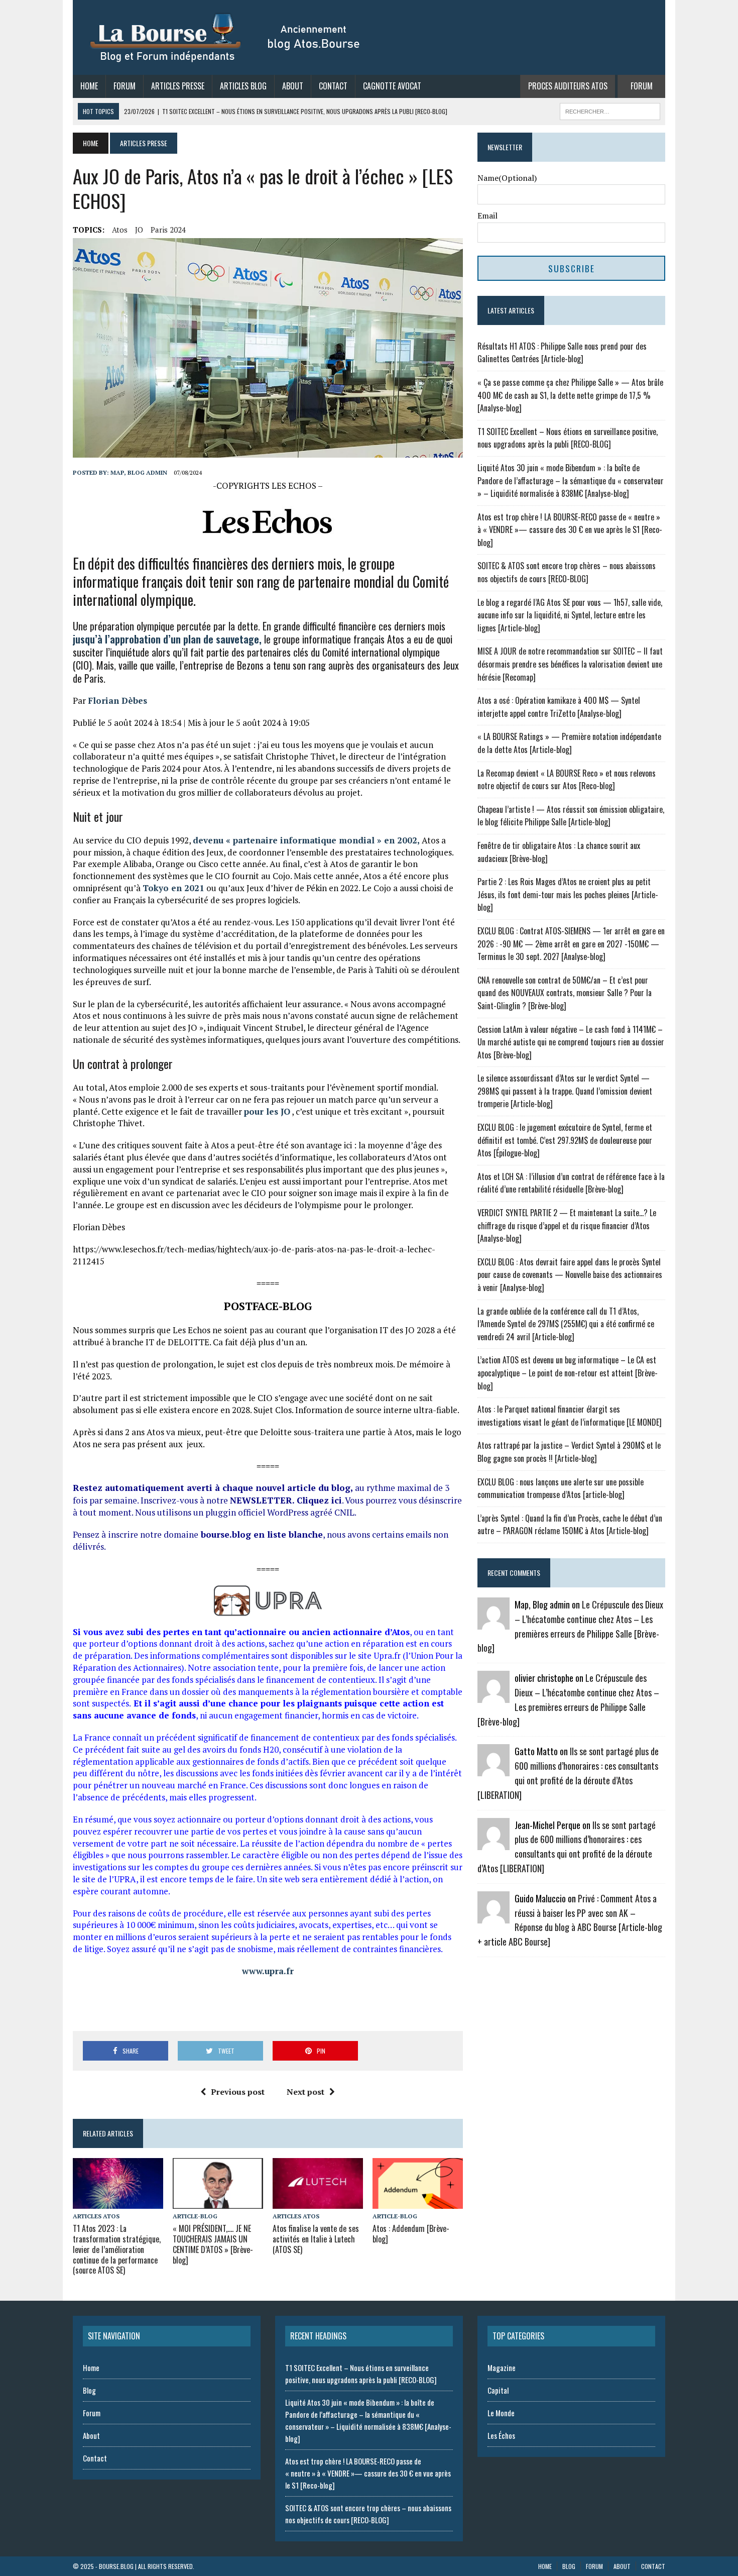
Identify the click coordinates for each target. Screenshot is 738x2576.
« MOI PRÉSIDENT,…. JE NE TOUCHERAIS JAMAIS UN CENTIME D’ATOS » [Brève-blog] (213, 2244)
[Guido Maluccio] (494, 1916)
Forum (125, 86)
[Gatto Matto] (494, 1770)
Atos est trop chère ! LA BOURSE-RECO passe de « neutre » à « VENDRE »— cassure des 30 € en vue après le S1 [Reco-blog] (570, 530)
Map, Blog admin (139, 472)
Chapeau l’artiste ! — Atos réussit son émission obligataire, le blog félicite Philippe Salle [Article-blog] (571, 816)
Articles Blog (243, 86)
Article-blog (195, 2216)
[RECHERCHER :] (610, 110)
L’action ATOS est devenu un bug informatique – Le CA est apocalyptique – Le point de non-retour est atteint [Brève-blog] (568, 1373)
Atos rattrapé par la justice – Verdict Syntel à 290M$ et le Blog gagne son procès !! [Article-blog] (569, 1452)
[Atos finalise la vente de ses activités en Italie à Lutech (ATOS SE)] (318, 2202)
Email (487, 216)
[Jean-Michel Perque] (494, 1843)
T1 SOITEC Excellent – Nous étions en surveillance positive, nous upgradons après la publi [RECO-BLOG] (568, 438)
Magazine (502, 2368)
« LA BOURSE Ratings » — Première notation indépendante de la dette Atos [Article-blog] (569, 743)
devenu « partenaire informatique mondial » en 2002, (306, 840)
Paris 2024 (168, 230)
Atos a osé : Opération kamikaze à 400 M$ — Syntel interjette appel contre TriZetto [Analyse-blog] (559, 707)
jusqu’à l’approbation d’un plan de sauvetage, (167, 639)
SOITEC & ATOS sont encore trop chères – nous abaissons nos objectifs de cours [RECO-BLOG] (567, 572)
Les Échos (501, 2435)
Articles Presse (178, 86)
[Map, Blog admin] (494, 1623)
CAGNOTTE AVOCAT (392, 86)
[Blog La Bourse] (226, 37)
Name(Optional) (507, 178)
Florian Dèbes (117, 701)
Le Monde (501, 2413)
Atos (120, 230)
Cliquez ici (319, 1500)
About (293, 86)
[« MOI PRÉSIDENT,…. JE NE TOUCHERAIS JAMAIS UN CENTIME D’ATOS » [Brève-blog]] (218, 2202)
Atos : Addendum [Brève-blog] (411, 2234)
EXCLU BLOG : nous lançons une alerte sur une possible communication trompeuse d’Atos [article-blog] (561, 1488)
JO (139, 230)
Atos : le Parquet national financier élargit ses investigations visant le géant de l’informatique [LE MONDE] (570, 1416)
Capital (498, 2390)
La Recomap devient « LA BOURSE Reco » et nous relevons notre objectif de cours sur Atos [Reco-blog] (567, 780)
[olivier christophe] (494, 1696)
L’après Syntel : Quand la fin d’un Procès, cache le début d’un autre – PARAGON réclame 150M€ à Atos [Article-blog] (570, 1525)
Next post (305, 2092)
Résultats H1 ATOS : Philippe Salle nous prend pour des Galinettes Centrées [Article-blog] (562, 353)
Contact (333, 86)
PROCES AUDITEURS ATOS (568, 86)
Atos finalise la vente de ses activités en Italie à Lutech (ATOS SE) (316, 2239)
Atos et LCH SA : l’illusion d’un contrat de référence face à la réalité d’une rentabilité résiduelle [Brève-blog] (571, 1183)
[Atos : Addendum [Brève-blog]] (418, 2202)
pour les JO (267, 1111)
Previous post (238, 2092)
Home (89, 86)
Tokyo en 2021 (173, 888)
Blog (89, 2390)
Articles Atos (96, 2216)
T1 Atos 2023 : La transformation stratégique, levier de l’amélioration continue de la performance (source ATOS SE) (117, 2249)
